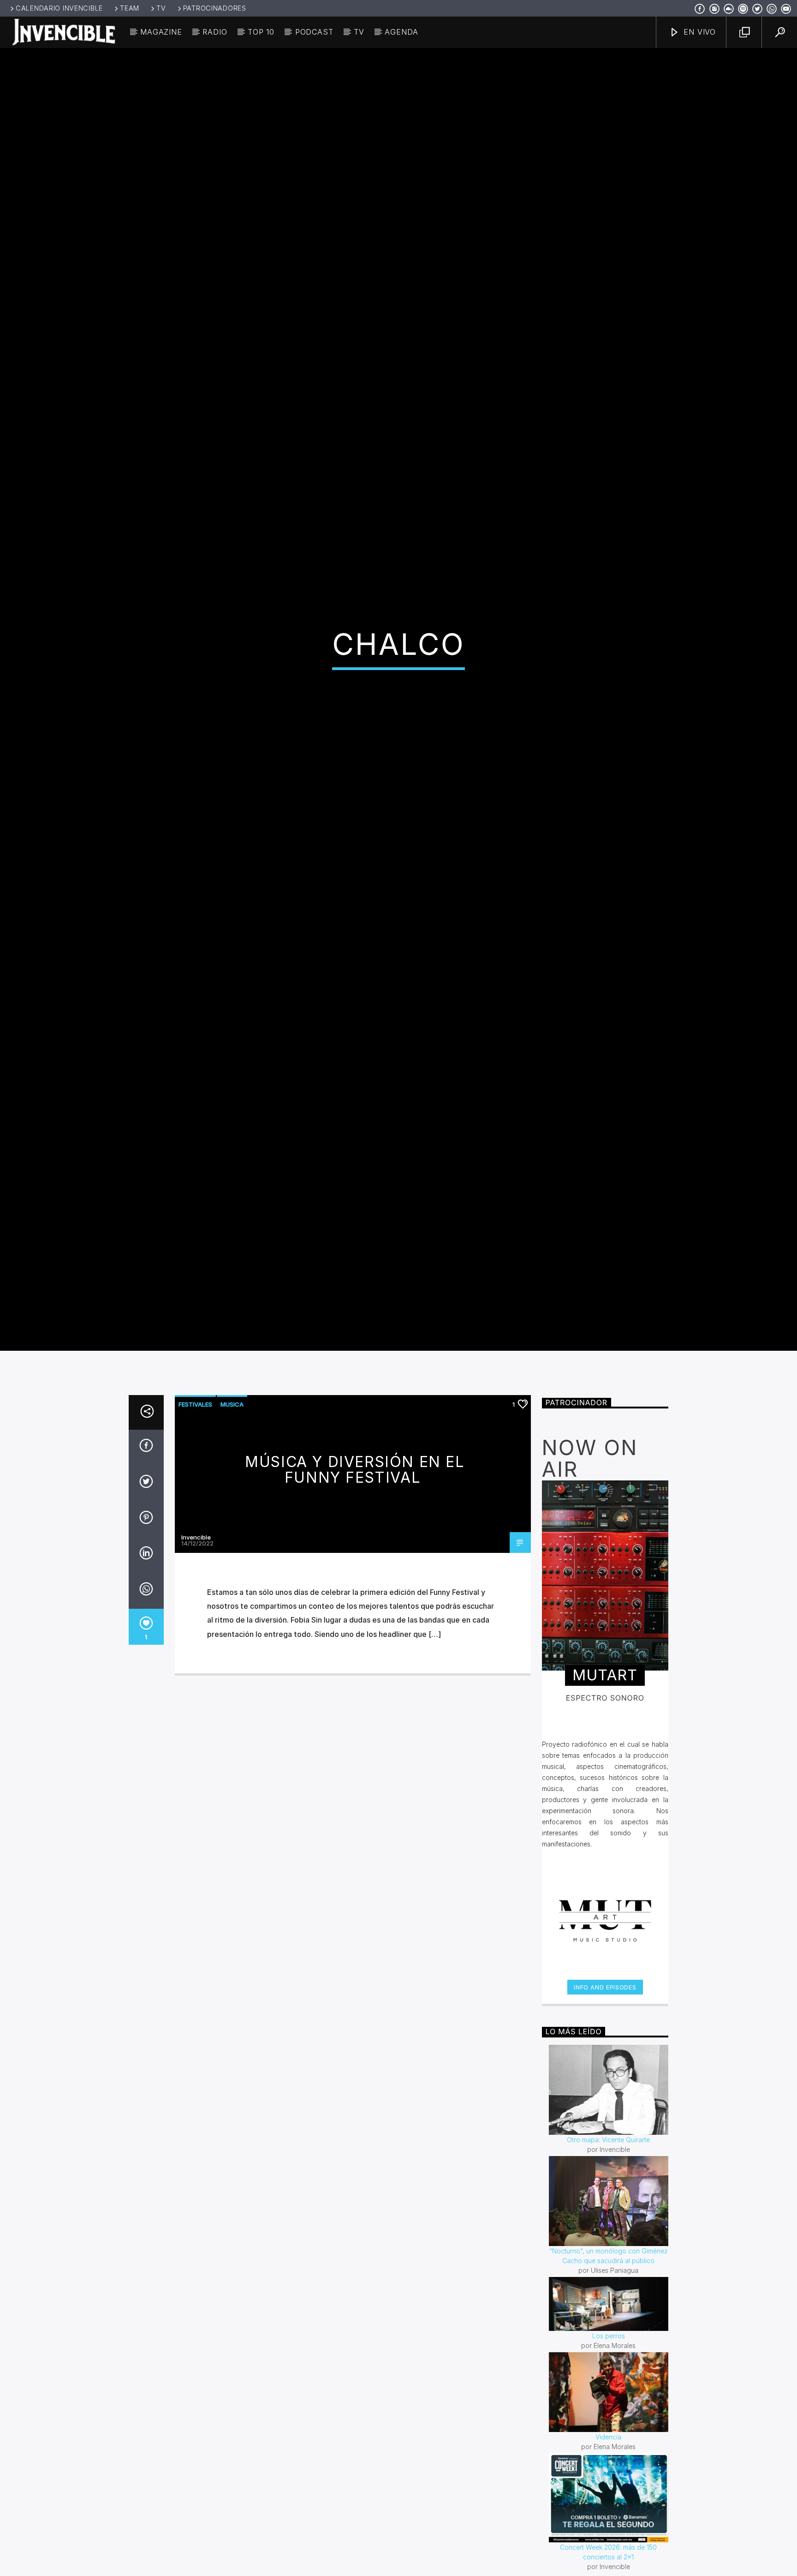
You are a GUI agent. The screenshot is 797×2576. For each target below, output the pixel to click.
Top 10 (261, 32)
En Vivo (699, 32)
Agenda (401, 32)
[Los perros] (609, 2407)
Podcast (314, 32)
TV (161, 8)
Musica (232, 1507)
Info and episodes (605, 2090)
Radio (215, 32)
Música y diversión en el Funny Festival (355, 1573)
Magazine (161, 32)
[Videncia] (609, 2495)
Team (130, 8)
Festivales (195, 1507)
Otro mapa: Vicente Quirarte (608, 2242)
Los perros (609, 2439)
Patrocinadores (215, 8)
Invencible (196, 1640)
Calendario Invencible (59, 8)
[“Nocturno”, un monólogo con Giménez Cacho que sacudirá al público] (609, 2303)
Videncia (608, 2540)
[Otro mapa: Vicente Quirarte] (609, 2193)
